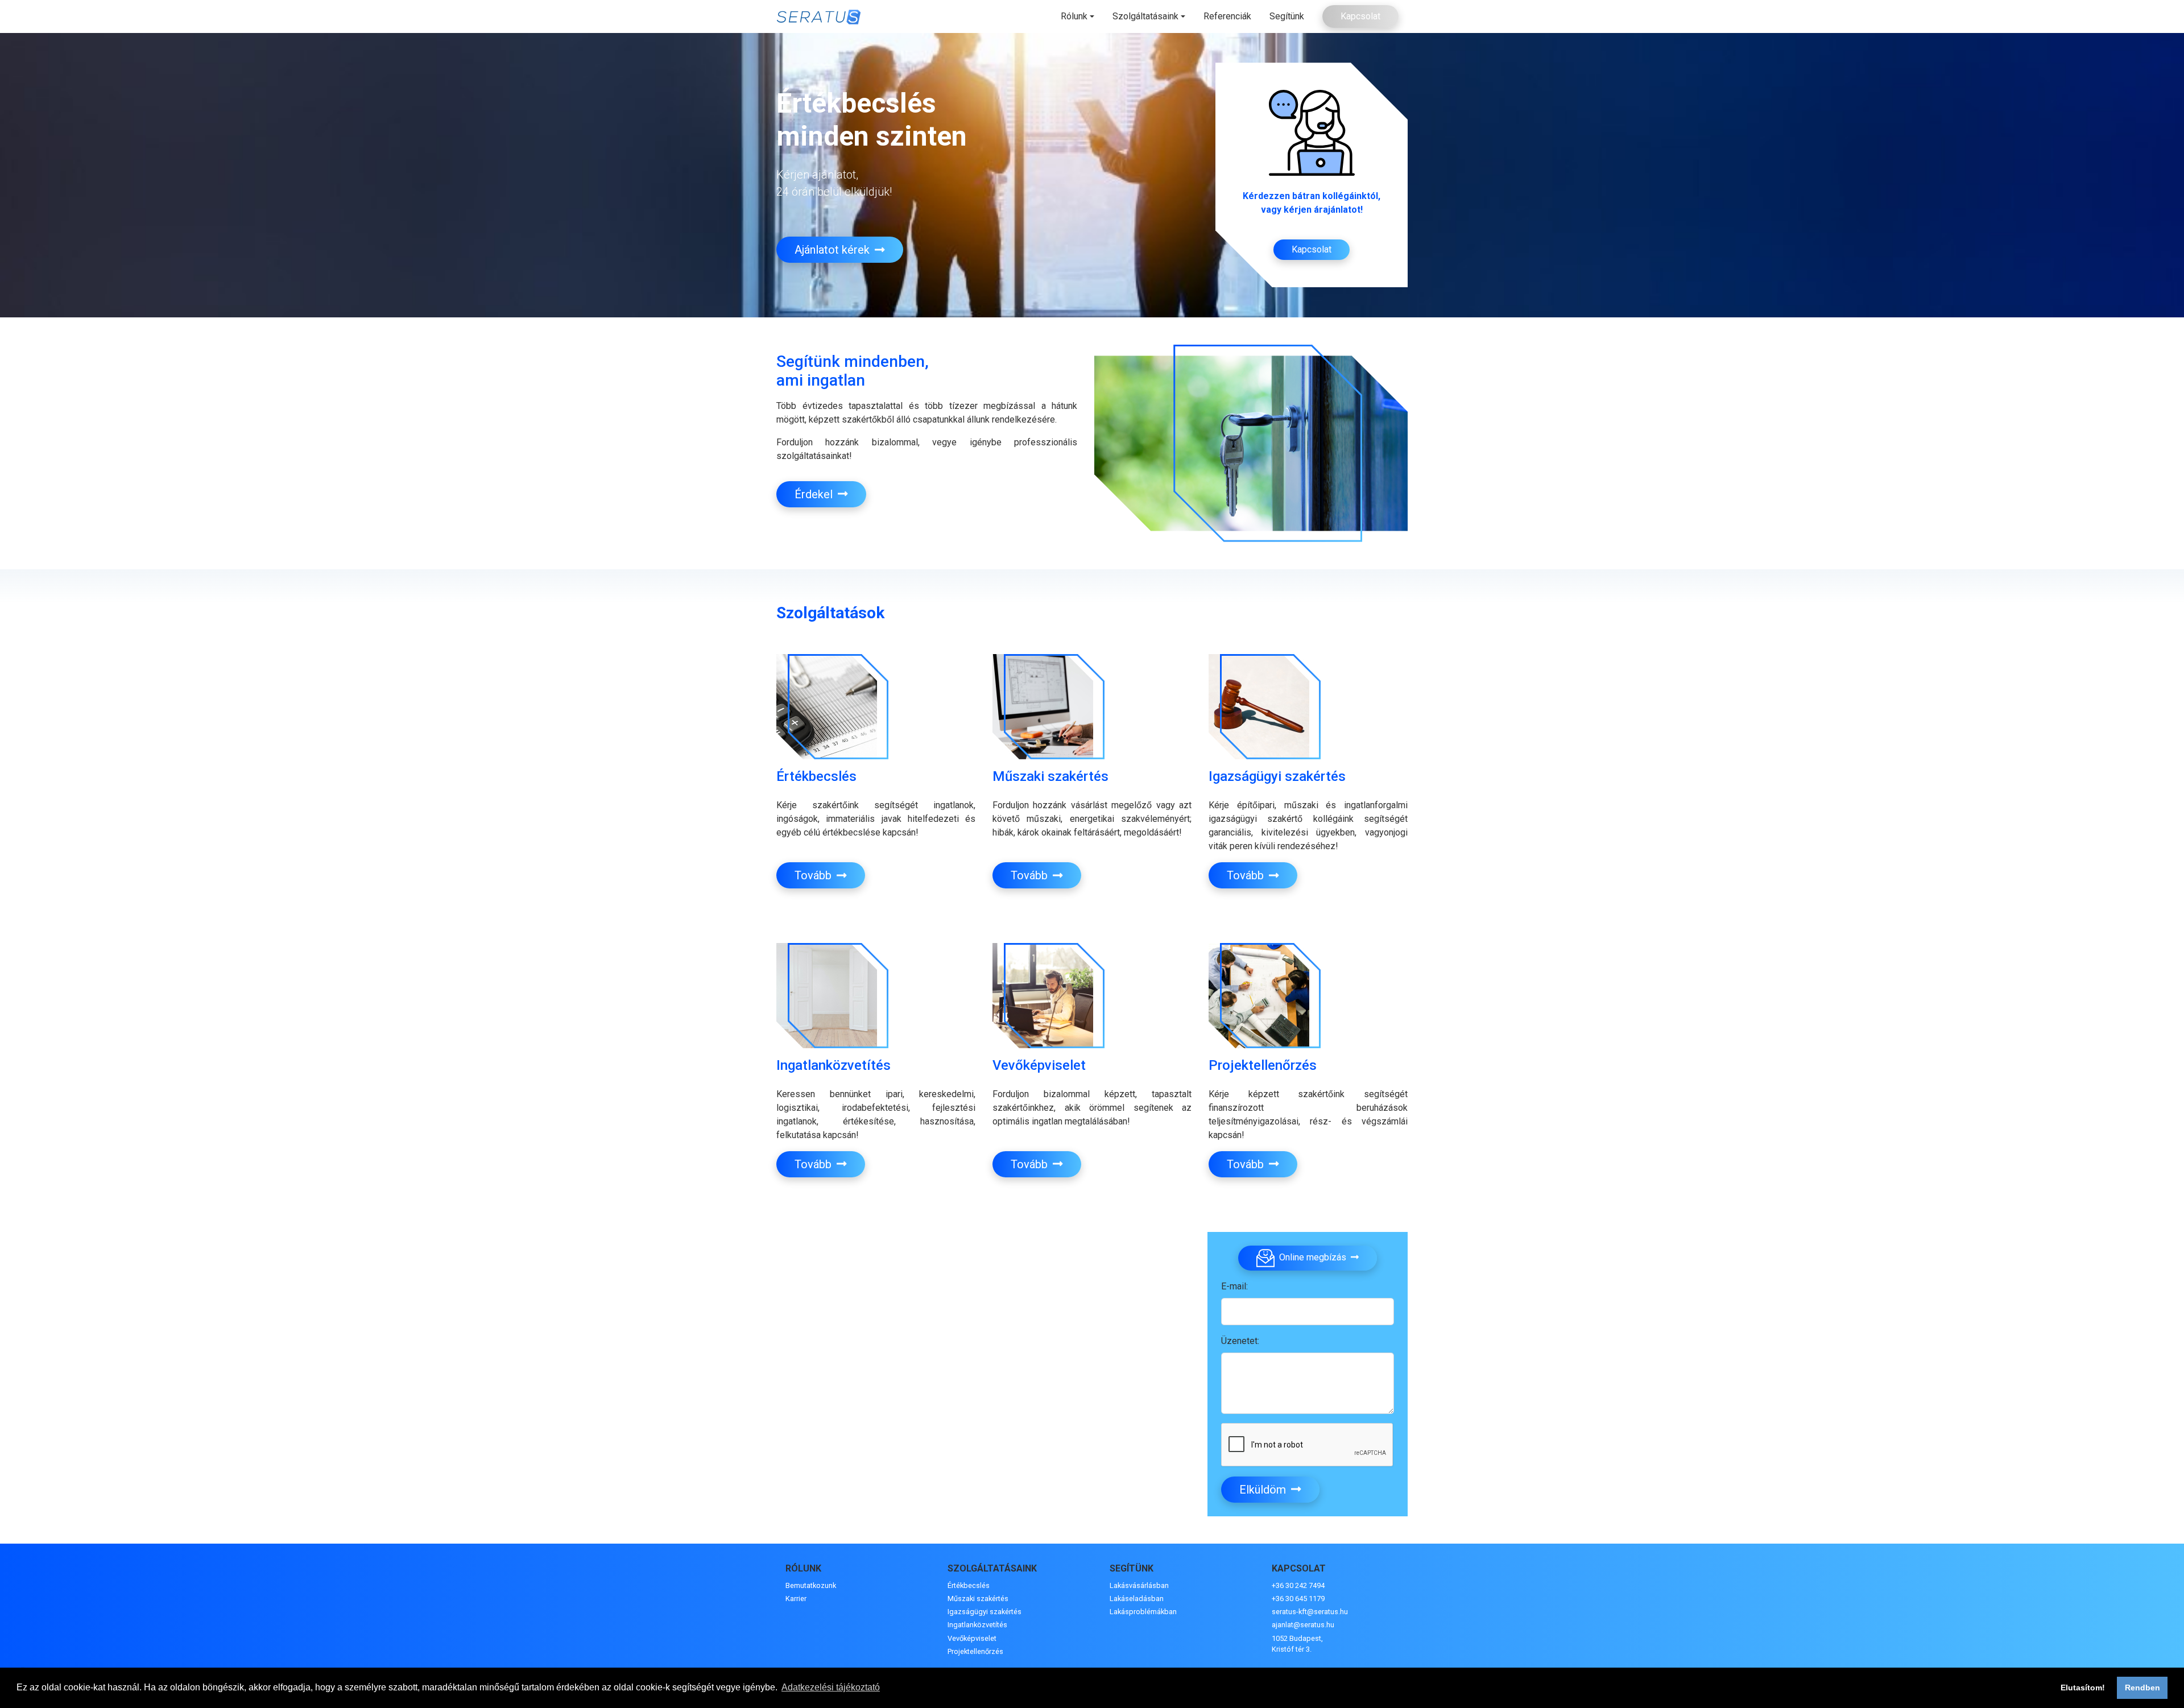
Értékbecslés (969, 1585)
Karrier (796, 1599)
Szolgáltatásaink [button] (1145, 16)
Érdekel (815, 494)
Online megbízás (1313, 1257)
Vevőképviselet (972, 1638)
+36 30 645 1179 (1298, 1599)
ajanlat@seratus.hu (1303, 1625)
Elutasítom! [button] (2083, 1688)
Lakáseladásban (1137, 1599)
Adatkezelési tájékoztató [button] (831, 1687)
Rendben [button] (2142, 1688)
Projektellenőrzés (975, 1651)
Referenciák (1227, 16)
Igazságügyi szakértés (985, 1612)
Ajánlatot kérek (834, 250)
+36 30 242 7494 (1298, 1585)
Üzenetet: (1240, 1341)
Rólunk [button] (1074, 16)
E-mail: (1234, 1286)
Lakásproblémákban (1143, 1612)
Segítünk (1287, 16)
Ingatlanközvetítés (977, 1625)
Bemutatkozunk (811, 1585)
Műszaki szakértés (978, 1599)
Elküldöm (1264, 1490)
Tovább (814, 875)
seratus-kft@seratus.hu (1310, 1612)
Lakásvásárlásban (1139, 1585)
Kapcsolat (1360, 16)
